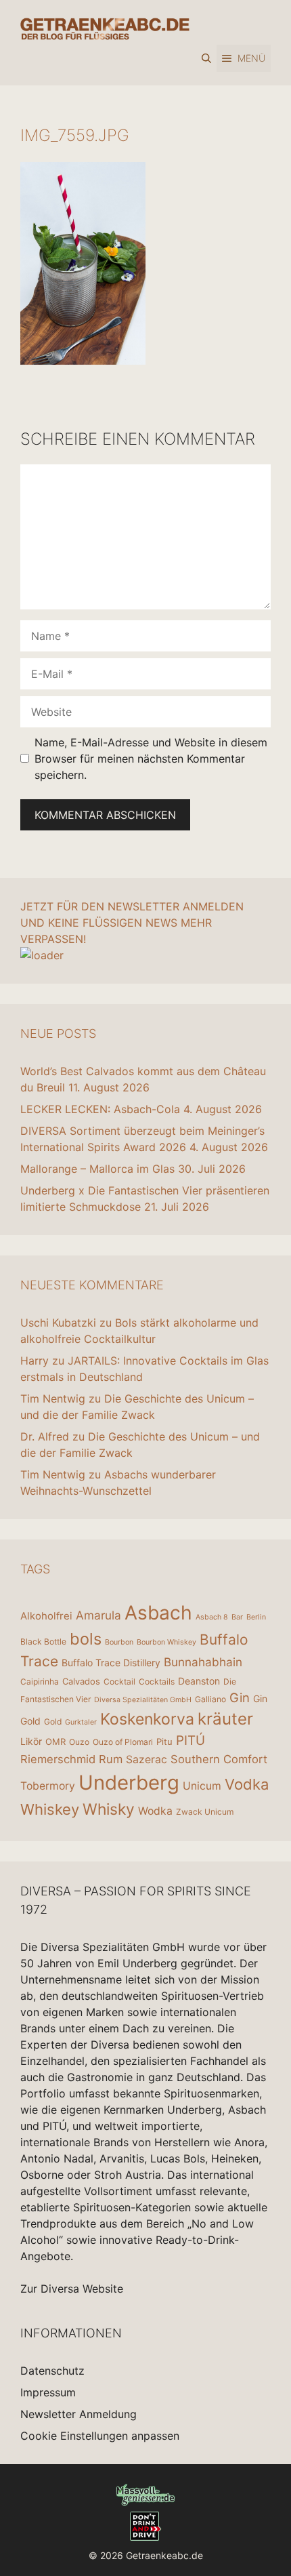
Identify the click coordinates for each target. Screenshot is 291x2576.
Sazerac (147, 1759)
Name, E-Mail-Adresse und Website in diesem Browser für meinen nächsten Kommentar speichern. (151, 759)
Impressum (48, 2392)
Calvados (81, 1681)
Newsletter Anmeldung (79, 2414)
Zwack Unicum (205, 1812)
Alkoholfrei (46, 1616)
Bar (237, 1617)
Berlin (256, 1617)
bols (86, 1639)
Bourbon (119, 1642)
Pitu (164, 1742)
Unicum (202, 1786)
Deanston (199, 1681)
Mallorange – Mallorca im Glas (97, 1169)
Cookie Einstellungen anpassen (100, 2436)
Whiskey (50, 1809)
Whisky (109, 1809)
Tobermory (48, 1786)
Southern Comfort (219, 1759)
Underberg (129, 1783)
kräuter (225, 1719)
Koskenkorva (147, 1719)
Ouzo (79, 1742)
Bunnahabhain (203, 1662)
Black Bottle (43, 1642)
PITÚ (191, 1740)
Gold (53, 1722)
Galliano (210, 1699)
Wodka (155, 1811)
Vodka (247, 1784)
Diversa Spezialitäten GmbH (143, 1700)
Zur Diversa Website (72, 2289)
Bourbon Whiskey (166, 1642)
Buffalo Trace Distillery (111, 1663)
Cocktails (157, 1682)
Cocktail (119, 1682)
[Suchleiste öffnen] (206, 58)
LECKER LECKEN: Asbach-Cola (100, 1109)
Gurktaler (81, 1722)
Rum (111, 1759)
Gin (240, 1697)
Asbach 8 (212, 1617)
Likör (31, 1741)
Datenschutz (52, 2371)
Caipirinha (40, 1682)
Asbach (158, 1613)
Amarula (98, 1615)
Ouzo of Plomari (123, 1742)
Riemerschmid (58, 1759)
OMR (55, 1742)
